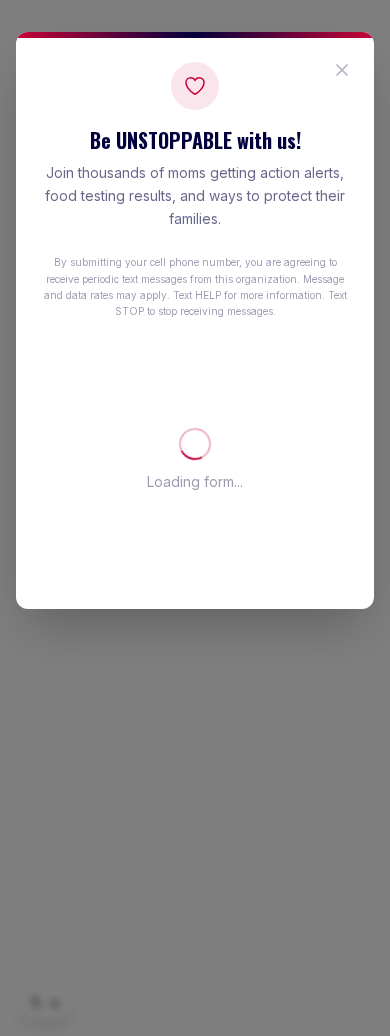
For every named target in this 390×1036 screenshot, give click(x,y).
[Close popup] (342, 70)
